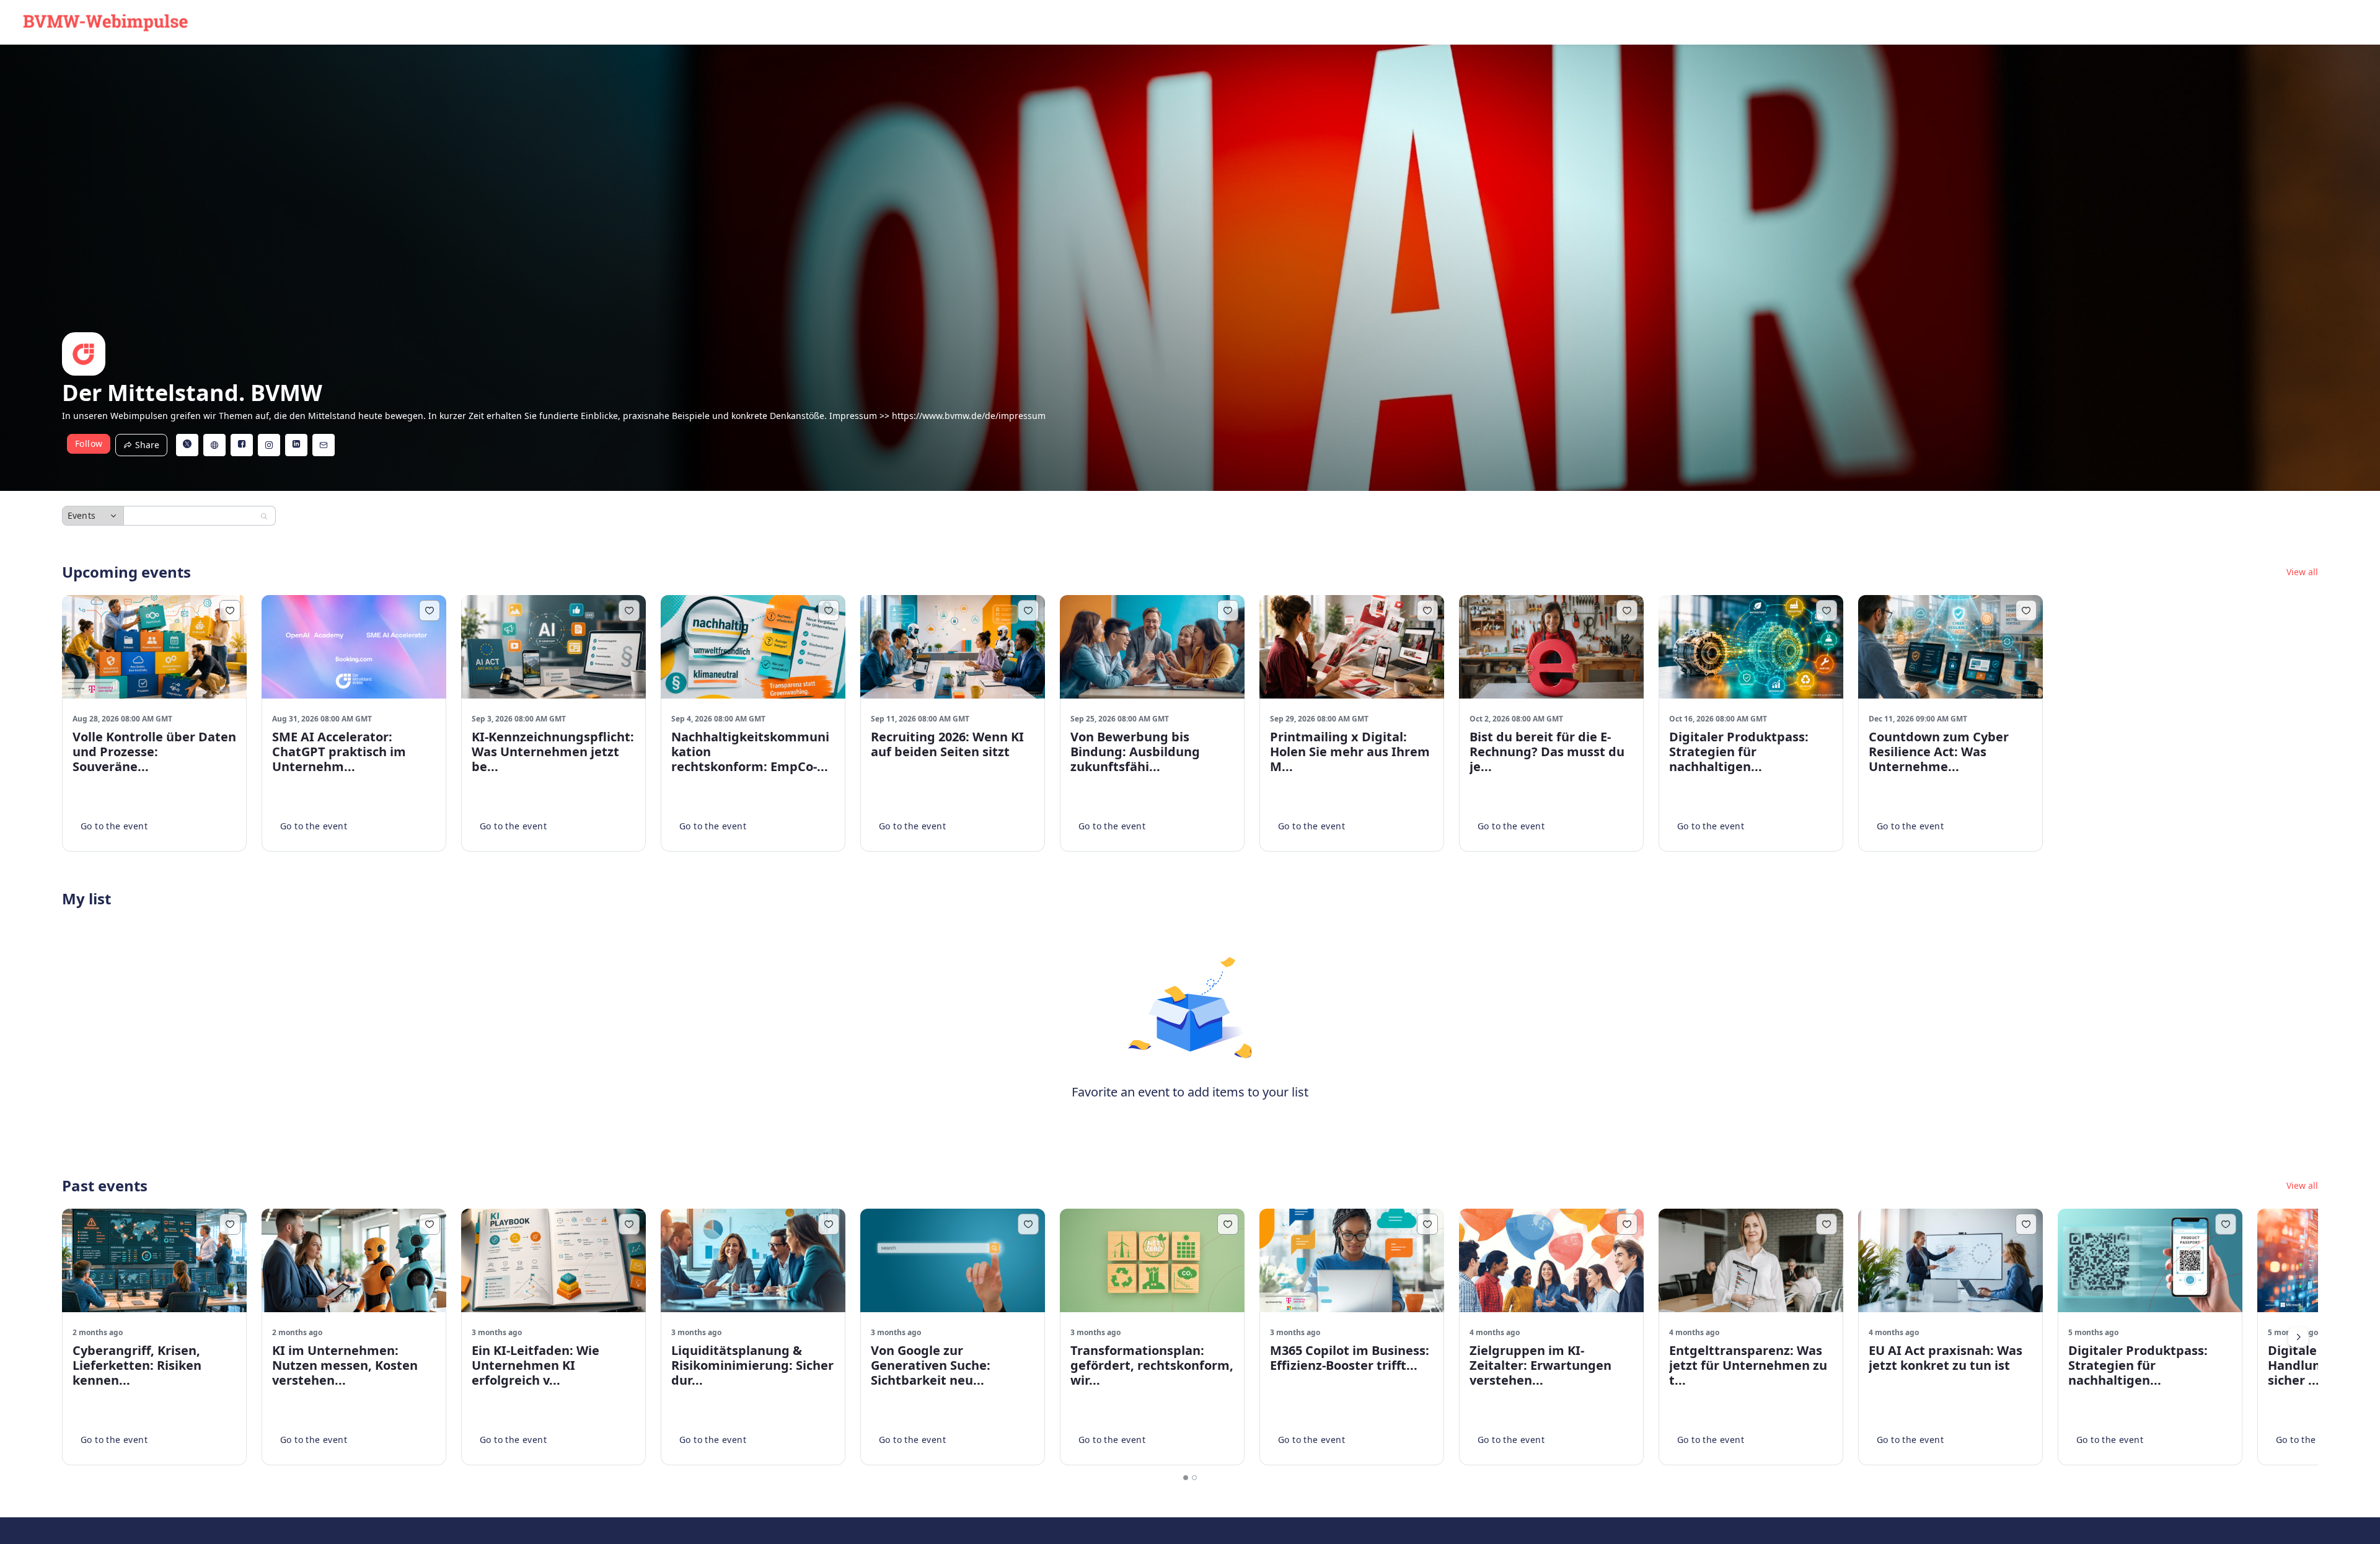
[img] (84, 354)
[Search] (264, 516)
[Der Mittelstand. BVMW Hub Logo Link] (105, 22)
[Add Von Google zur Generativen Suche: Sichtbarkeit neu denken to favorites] (1028, 1224)
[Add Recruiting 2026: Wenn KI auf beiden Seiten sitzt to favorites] (1028, 611)
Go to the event (114, 826)
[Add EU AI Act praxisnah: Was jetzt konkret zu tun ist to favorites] (2026, 1224)
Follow (89, 443)
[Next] (2298, 1337)
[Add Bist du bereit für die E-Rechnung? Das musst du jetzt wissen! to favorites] (1627, 611)
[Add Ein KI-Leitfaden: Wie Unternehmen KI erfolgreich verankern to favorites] (629, 1224)
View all (2302, 572)
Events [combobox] (82, 515)
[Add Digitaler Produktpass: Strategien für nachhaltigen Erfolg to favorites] (1827, 611)
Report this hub (1580, 1531)
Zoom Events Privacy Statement (1488, 1531)
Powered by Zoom (804, 1531)
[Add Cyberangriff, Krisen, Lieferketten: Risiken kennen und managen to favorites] (230, 1224)
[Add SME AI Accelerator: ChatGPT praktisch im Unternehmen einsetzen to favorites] (430, 611)
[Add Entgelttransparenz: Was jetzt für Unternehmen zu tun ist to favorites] (1827, 1224)
